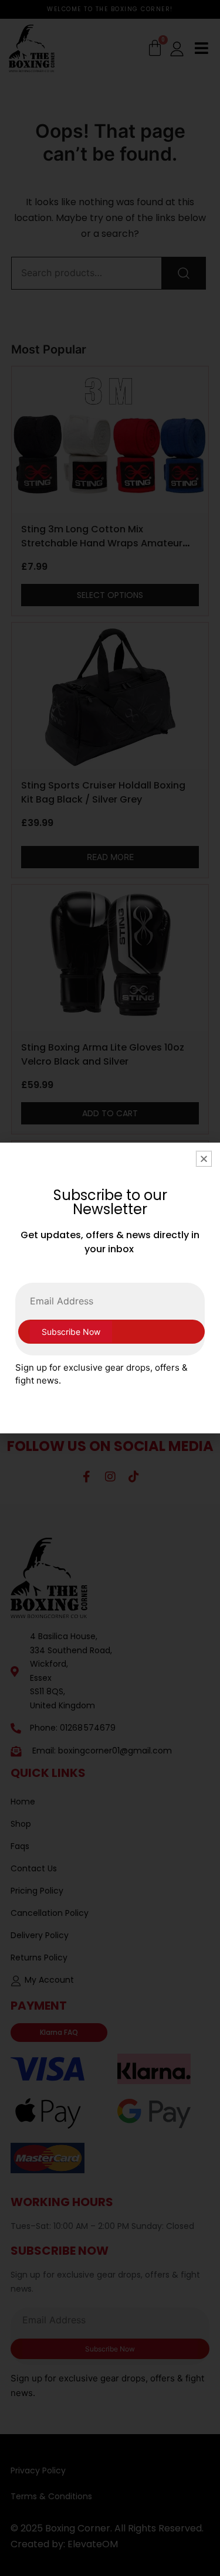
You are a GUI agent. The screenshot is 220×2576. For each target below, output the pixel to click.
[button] (204, 1159)
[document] (110, 1288)
